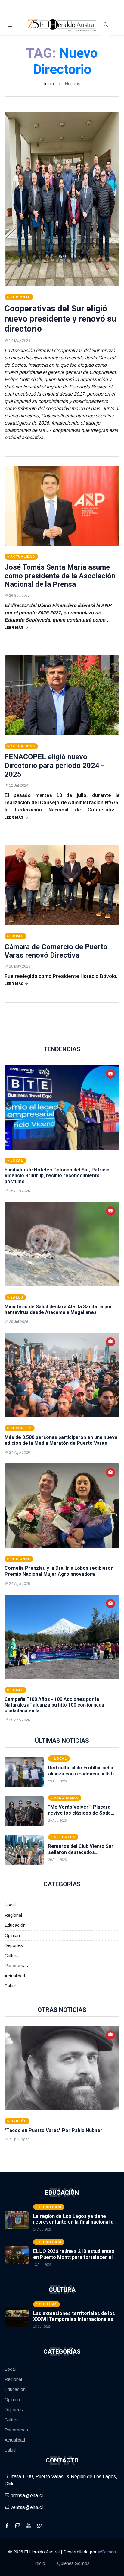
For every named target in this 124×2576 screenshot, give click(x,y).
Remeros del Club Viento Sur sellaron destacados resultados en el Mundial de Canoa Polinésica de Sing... (81, 1855)
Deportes (14, 1945)
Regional (13, 1915)
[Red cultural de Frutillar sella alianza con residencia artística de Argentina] (24, 1772)
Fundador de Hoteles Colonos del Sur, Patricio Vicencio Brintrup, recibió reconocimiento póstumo (57, 1176)
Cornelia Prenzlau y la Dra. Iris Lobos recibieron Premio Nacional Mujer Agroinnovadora (59, 1571)
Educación (15, 1925)
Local (10, 1905)
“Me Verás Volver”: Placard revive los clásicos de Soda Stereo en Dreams (79, 1813)
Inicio (49, 84)
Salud (10, 1986)
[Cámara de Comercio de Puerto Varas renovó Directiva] (62, 885)
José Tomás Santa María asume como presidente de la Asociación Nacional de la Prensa (60, 576)
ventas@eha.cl (26, 2507)
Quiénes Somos (73, 2563)
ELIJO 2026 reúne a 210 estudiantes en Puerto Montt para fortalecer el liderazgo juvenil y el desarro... (74, 2257)
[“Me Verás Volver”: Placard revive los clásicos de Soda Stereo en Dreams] (24, 1811)
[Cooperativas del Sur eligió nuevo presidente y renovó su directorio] (62, 199)
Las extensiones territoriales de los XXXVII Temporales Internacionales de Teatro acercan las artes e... (74, 2319)
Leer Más (14, 628)
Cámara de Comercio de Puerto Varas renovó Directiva (56, 951)
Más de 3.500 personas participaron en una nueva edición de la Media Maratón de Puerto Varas (61, 1440)
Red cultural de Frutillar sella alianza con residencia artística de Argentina (84, 1773)
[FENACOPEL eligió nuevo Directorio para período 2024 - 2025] (62, 695)
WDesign (107, 2552)
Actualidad (15, 1976)
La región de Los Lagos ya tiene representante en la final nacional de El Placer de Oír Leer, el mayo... (75, 2222)
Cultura (12, 1956)
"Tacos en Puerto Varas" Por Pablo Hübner (53, 2130)
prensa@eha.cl (26, 2496)
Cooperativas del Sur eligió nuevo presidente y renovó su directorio (60, 319)
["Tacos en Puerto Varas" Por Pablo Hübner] (62, 2068)
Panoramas (16, 1966)
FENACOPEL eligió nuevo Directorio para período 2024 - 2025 (54, 766)
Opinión (12, 1935)
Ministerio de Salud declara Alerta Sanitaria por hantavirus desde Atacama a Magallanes (58, 1309)
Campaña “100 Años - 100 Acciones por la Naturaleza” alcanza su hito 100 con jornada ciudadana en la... (54, 1705)
